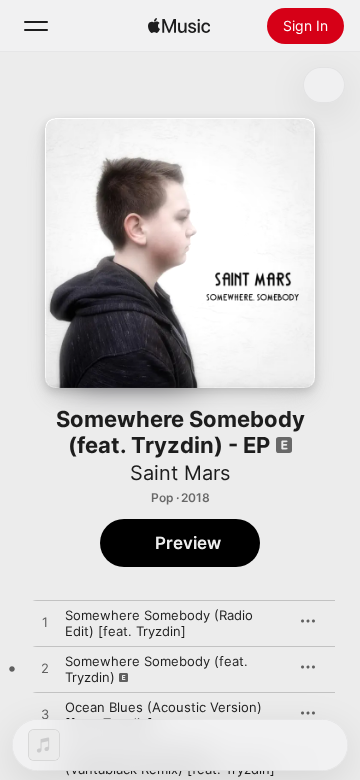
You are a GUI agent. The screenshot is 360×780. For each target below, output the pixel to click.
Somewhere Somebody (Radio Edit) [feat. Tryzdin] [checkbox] (159, 623)
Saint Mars (180, 473)
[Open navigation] (36, 26)
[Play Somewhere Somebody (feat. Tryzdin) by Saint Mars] (45, 669)
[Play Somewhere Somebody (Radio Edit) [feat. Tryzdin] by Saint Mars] (45, 623)
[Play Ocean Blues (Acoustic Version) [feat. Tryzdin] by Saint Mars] (45, 715)
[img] (179, 26)
